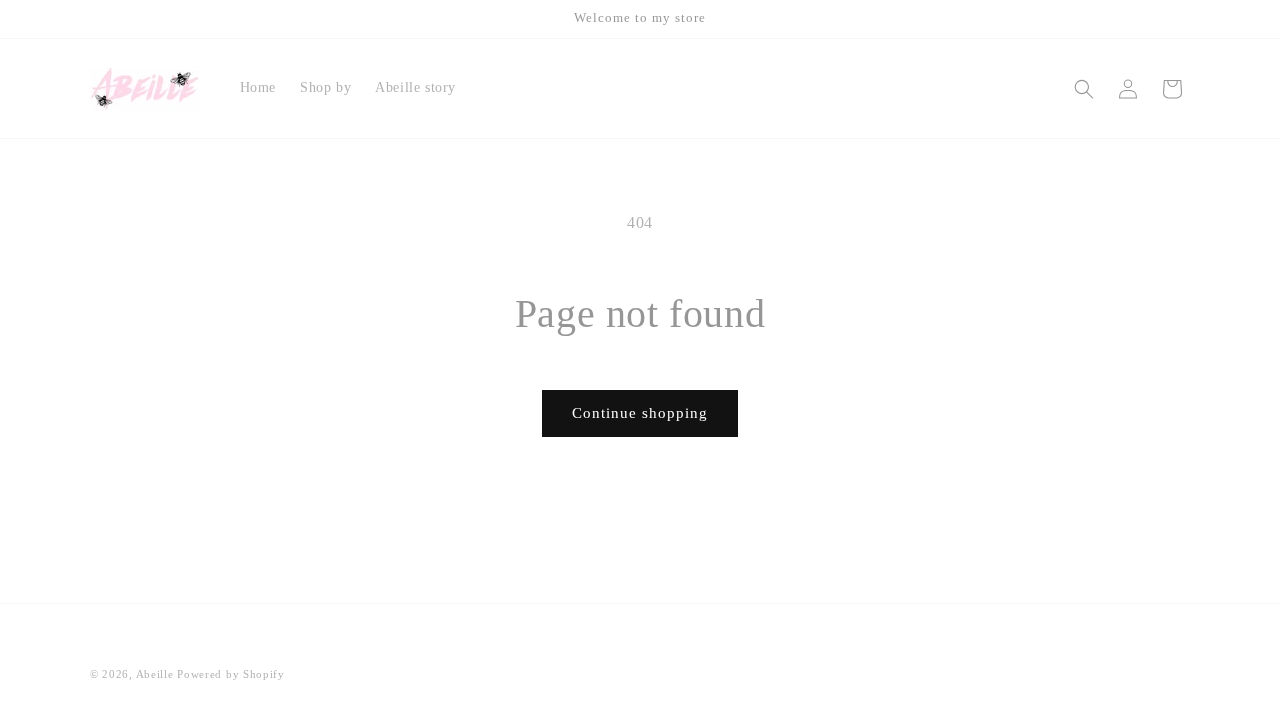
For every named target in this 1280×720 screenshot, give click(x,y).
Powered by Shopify (231, 674)
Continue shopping (640, 413)
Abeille (157, 674)
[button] (1084, 89)
